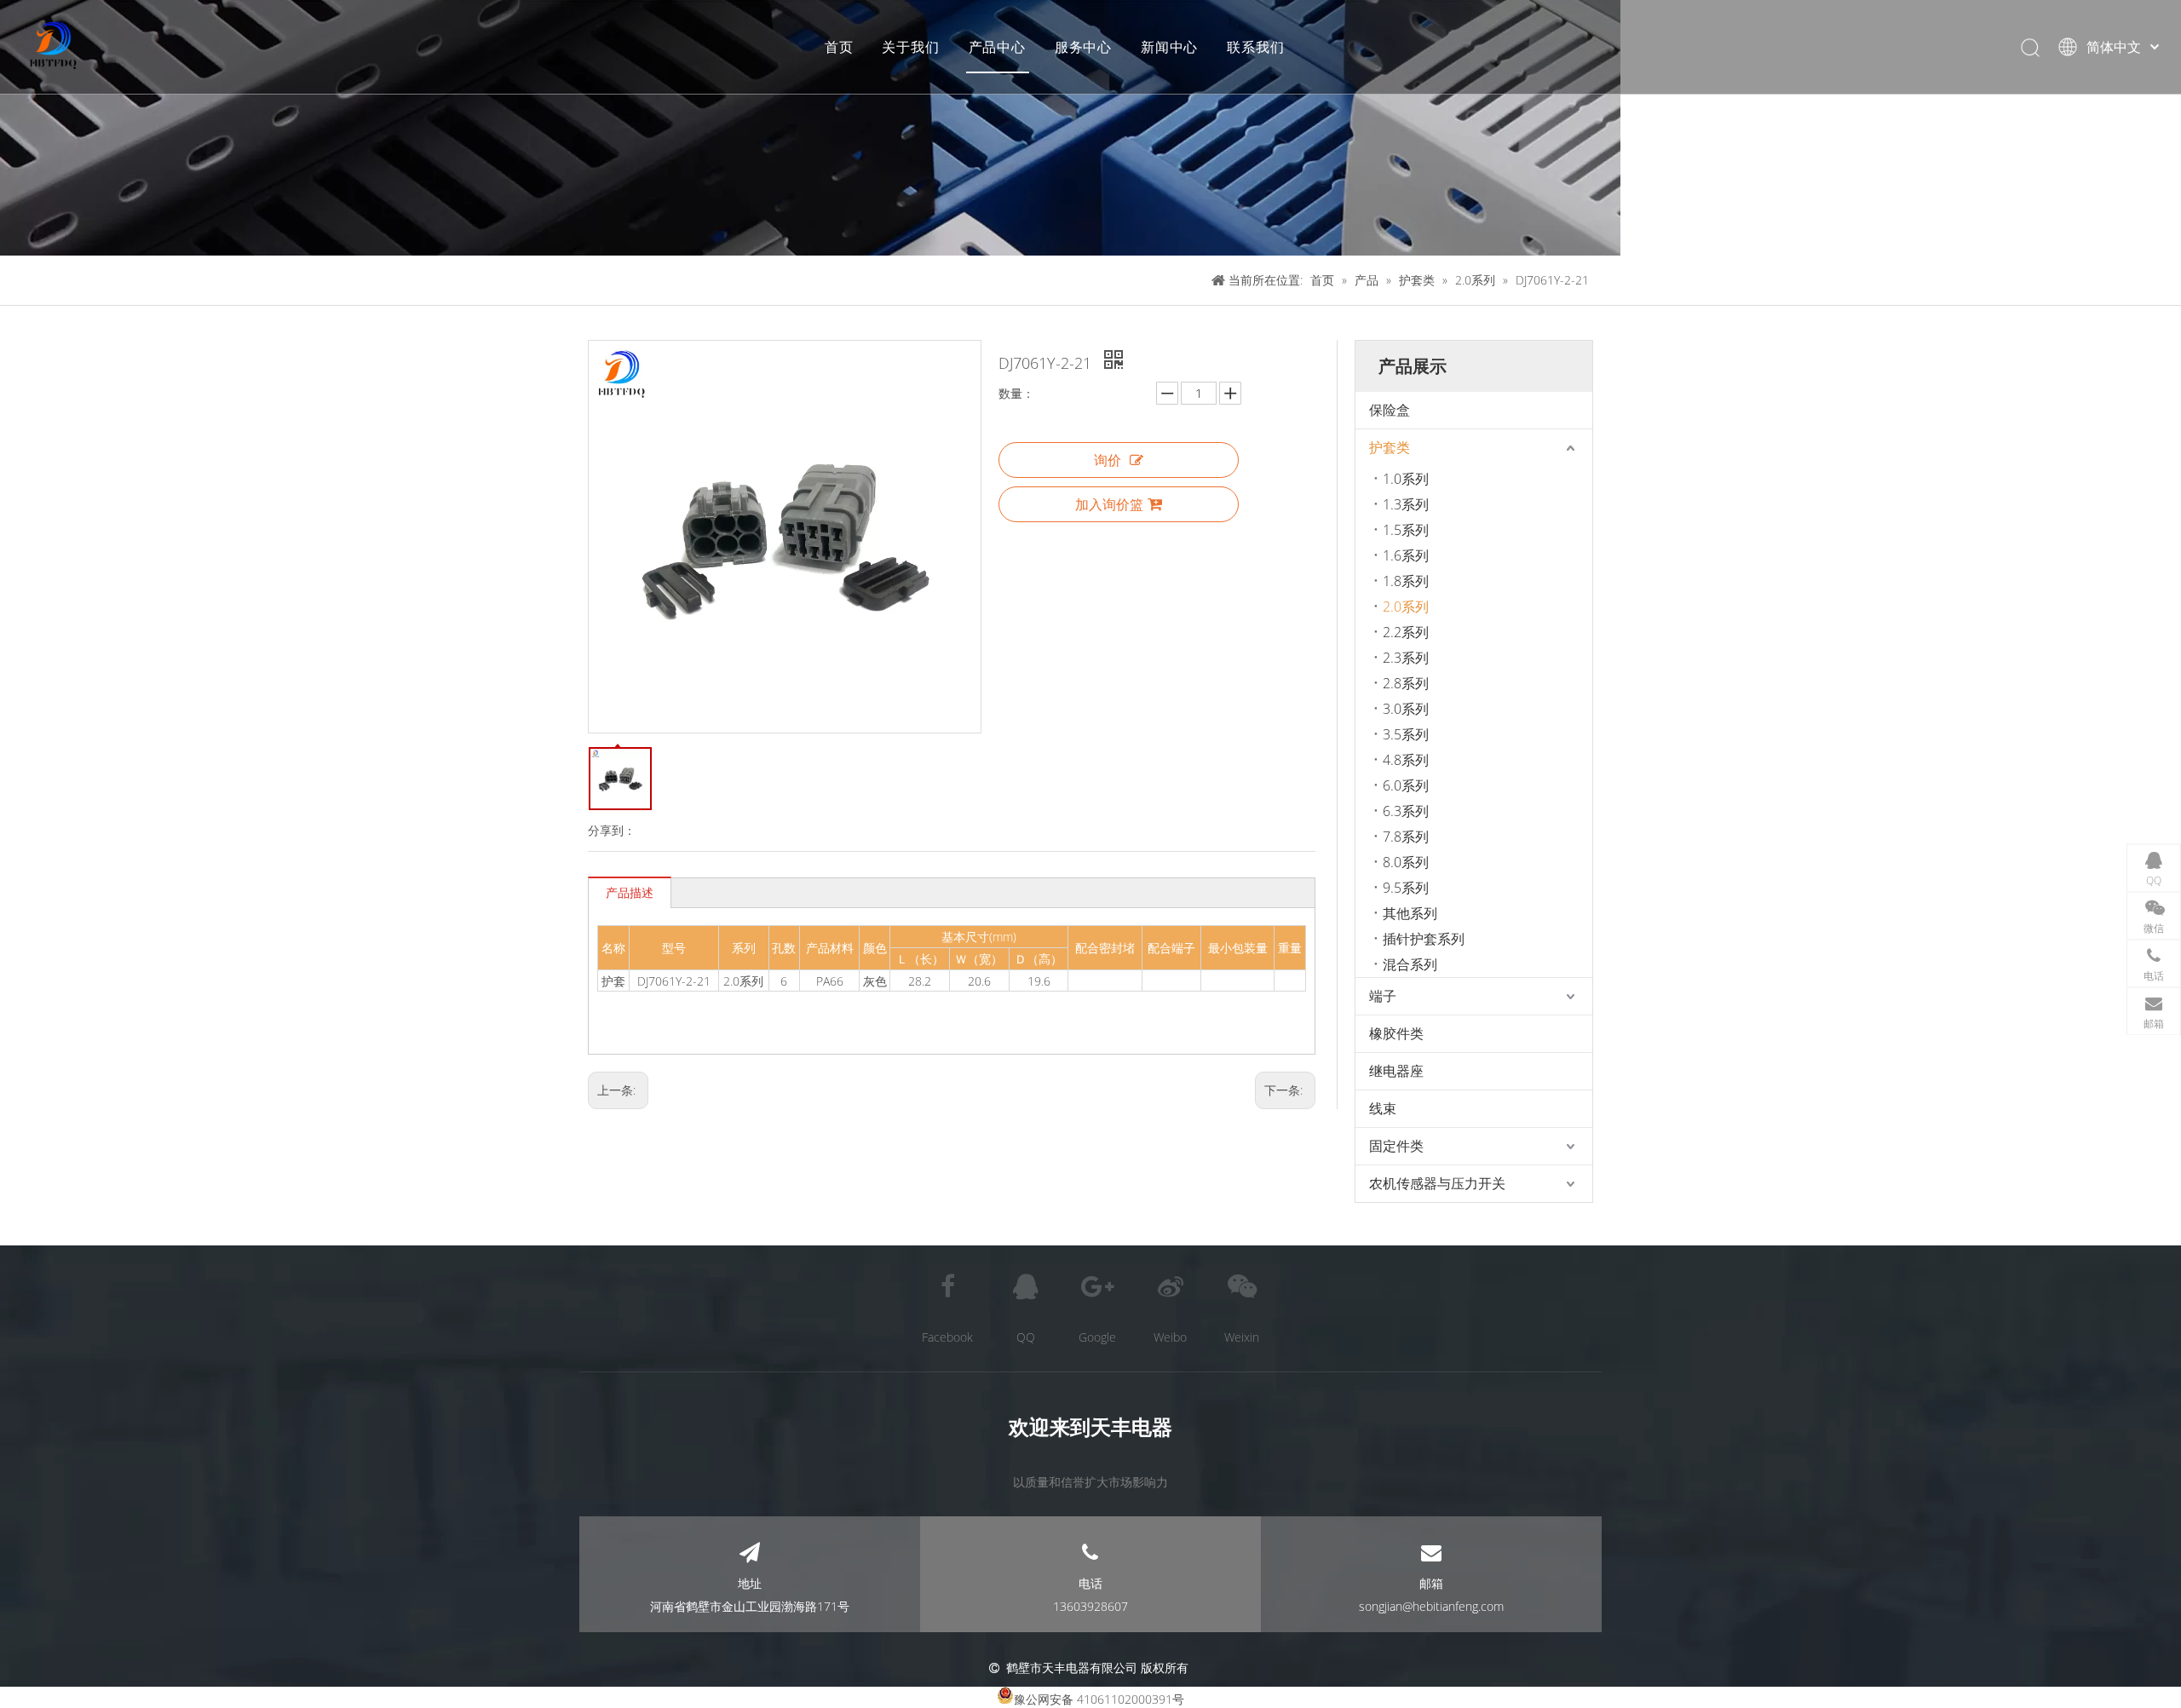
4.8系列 (1406, 760)
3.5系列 (1406, 734)
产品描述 (630, 892)
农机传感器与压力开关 (1437, 1183)
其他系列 (1410, 913)
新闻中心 (1169, 47)
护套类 (1390, 447)
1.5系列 (1406, 530)
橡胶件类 (1396, 1033)
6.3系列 (1406, 811)
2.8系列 (1406, 683)
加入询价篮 (1109, 504)
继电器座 (1396, 1071)
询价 (1108, 460)
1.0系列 (1406, 479)
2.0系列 (1406, 607)
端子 (1383, 996)
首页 (839, 47)
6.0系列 (1406, 785)
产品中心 (997, 47)
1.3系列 (1406, 504)
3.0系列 (1406, 709)
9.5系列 (1406, 888)
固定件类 (1396, 1146)
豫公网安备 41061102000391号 (1099, 1699)
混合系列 (1410, 964)
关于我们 (910, 47)
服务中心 (1083, 47)
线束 (1383, 1108)
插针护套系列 (1424, 939)
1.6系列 (1406, 555)
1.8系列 (1406, 581)
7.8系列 (1406, 837)
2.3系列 (1406, 658)
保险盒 (1390, 410)
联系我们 (1255, 47)
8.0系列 (1406, 862)
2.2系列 (1406, 632)
